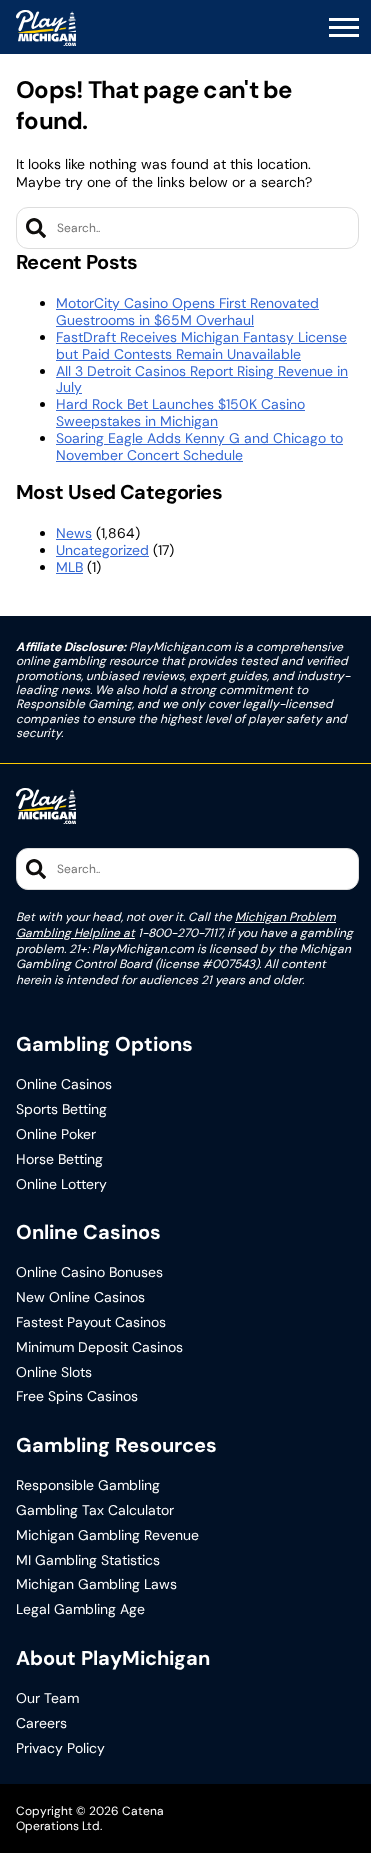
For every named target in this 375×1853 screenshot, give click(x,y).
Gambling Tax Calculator (95, 1510)
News (74, 533)
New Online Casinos (80, 1297)
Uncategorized (102, 550)
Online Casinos (64, 1084)
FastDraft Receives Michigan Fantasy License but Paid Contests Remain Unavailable (201, 345)
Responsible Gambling (88, 1485)
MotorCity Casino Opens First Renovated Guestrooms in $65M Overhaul (187, 311)
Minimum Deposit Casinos (99, 1347)
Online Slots (54, 1372)
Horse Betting (59, 1159)
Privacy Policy (60, 1748)
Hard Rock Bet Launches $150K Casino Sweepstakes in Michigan (180, 412)
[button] (344, 28)
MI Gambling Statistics (88, 1560)
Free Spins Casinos (77, 1396)
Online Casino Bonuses (89, 1272)
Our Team (47, 1698)
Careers (41, 1723)
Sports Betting (61, 1109)
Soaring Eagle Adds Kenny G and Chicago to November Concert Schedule (199, 446)
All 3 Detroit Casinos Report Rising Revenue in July (202, 379)
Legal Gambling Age (80, 1609)
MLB (69, 567)
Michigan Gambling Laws (96, 1584)
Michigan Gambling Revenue (107, 1535)
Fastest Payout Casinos (91, 1322)
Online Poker (56, 1134)
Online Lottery (61, 1184)
